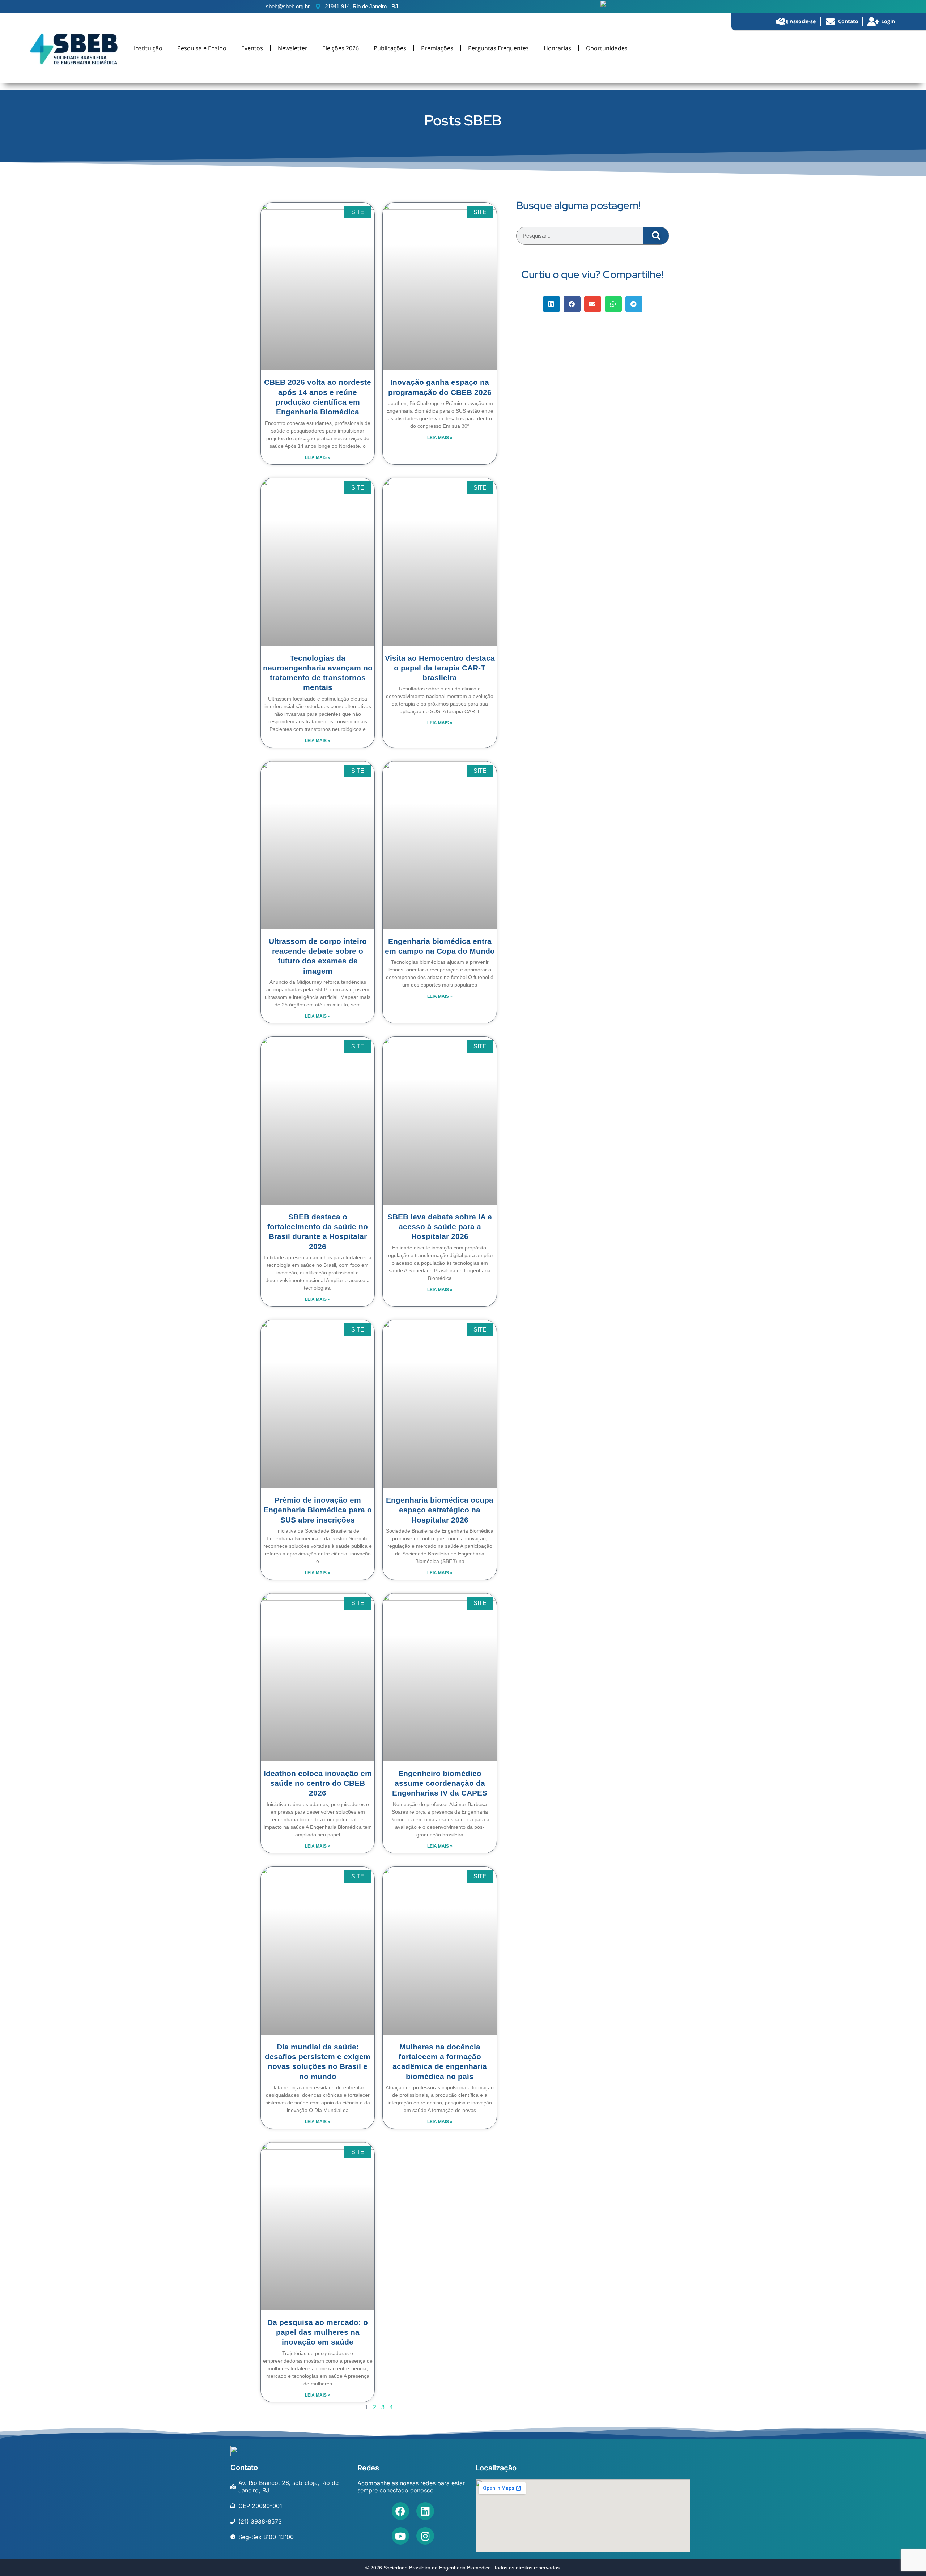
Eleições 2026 (341, 48)
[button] (551, 304)
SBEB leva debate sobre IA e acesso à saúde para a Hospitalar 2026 (440, 1227)
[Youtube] (401, 2536)
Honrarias (557, 48)
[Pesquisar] (656, 236)
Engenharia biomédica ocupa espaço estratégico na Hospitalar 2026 (440, 1510)
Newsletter (293, 48)
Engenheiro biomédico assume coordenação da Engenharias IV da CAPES (440, 1783)
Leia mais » (318, 457)
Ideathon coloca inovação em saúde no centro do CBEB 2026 (318, 1783)
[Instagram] (425, 2536)
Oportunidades (607, 48)
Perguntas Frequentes (498, 48)
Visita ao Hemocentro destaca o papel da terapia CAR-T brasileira (440, 668)
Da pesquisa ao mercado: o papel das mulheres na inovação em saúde (318, 2332)
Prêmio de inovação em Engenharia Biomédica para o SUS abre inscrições (318, 1510)
